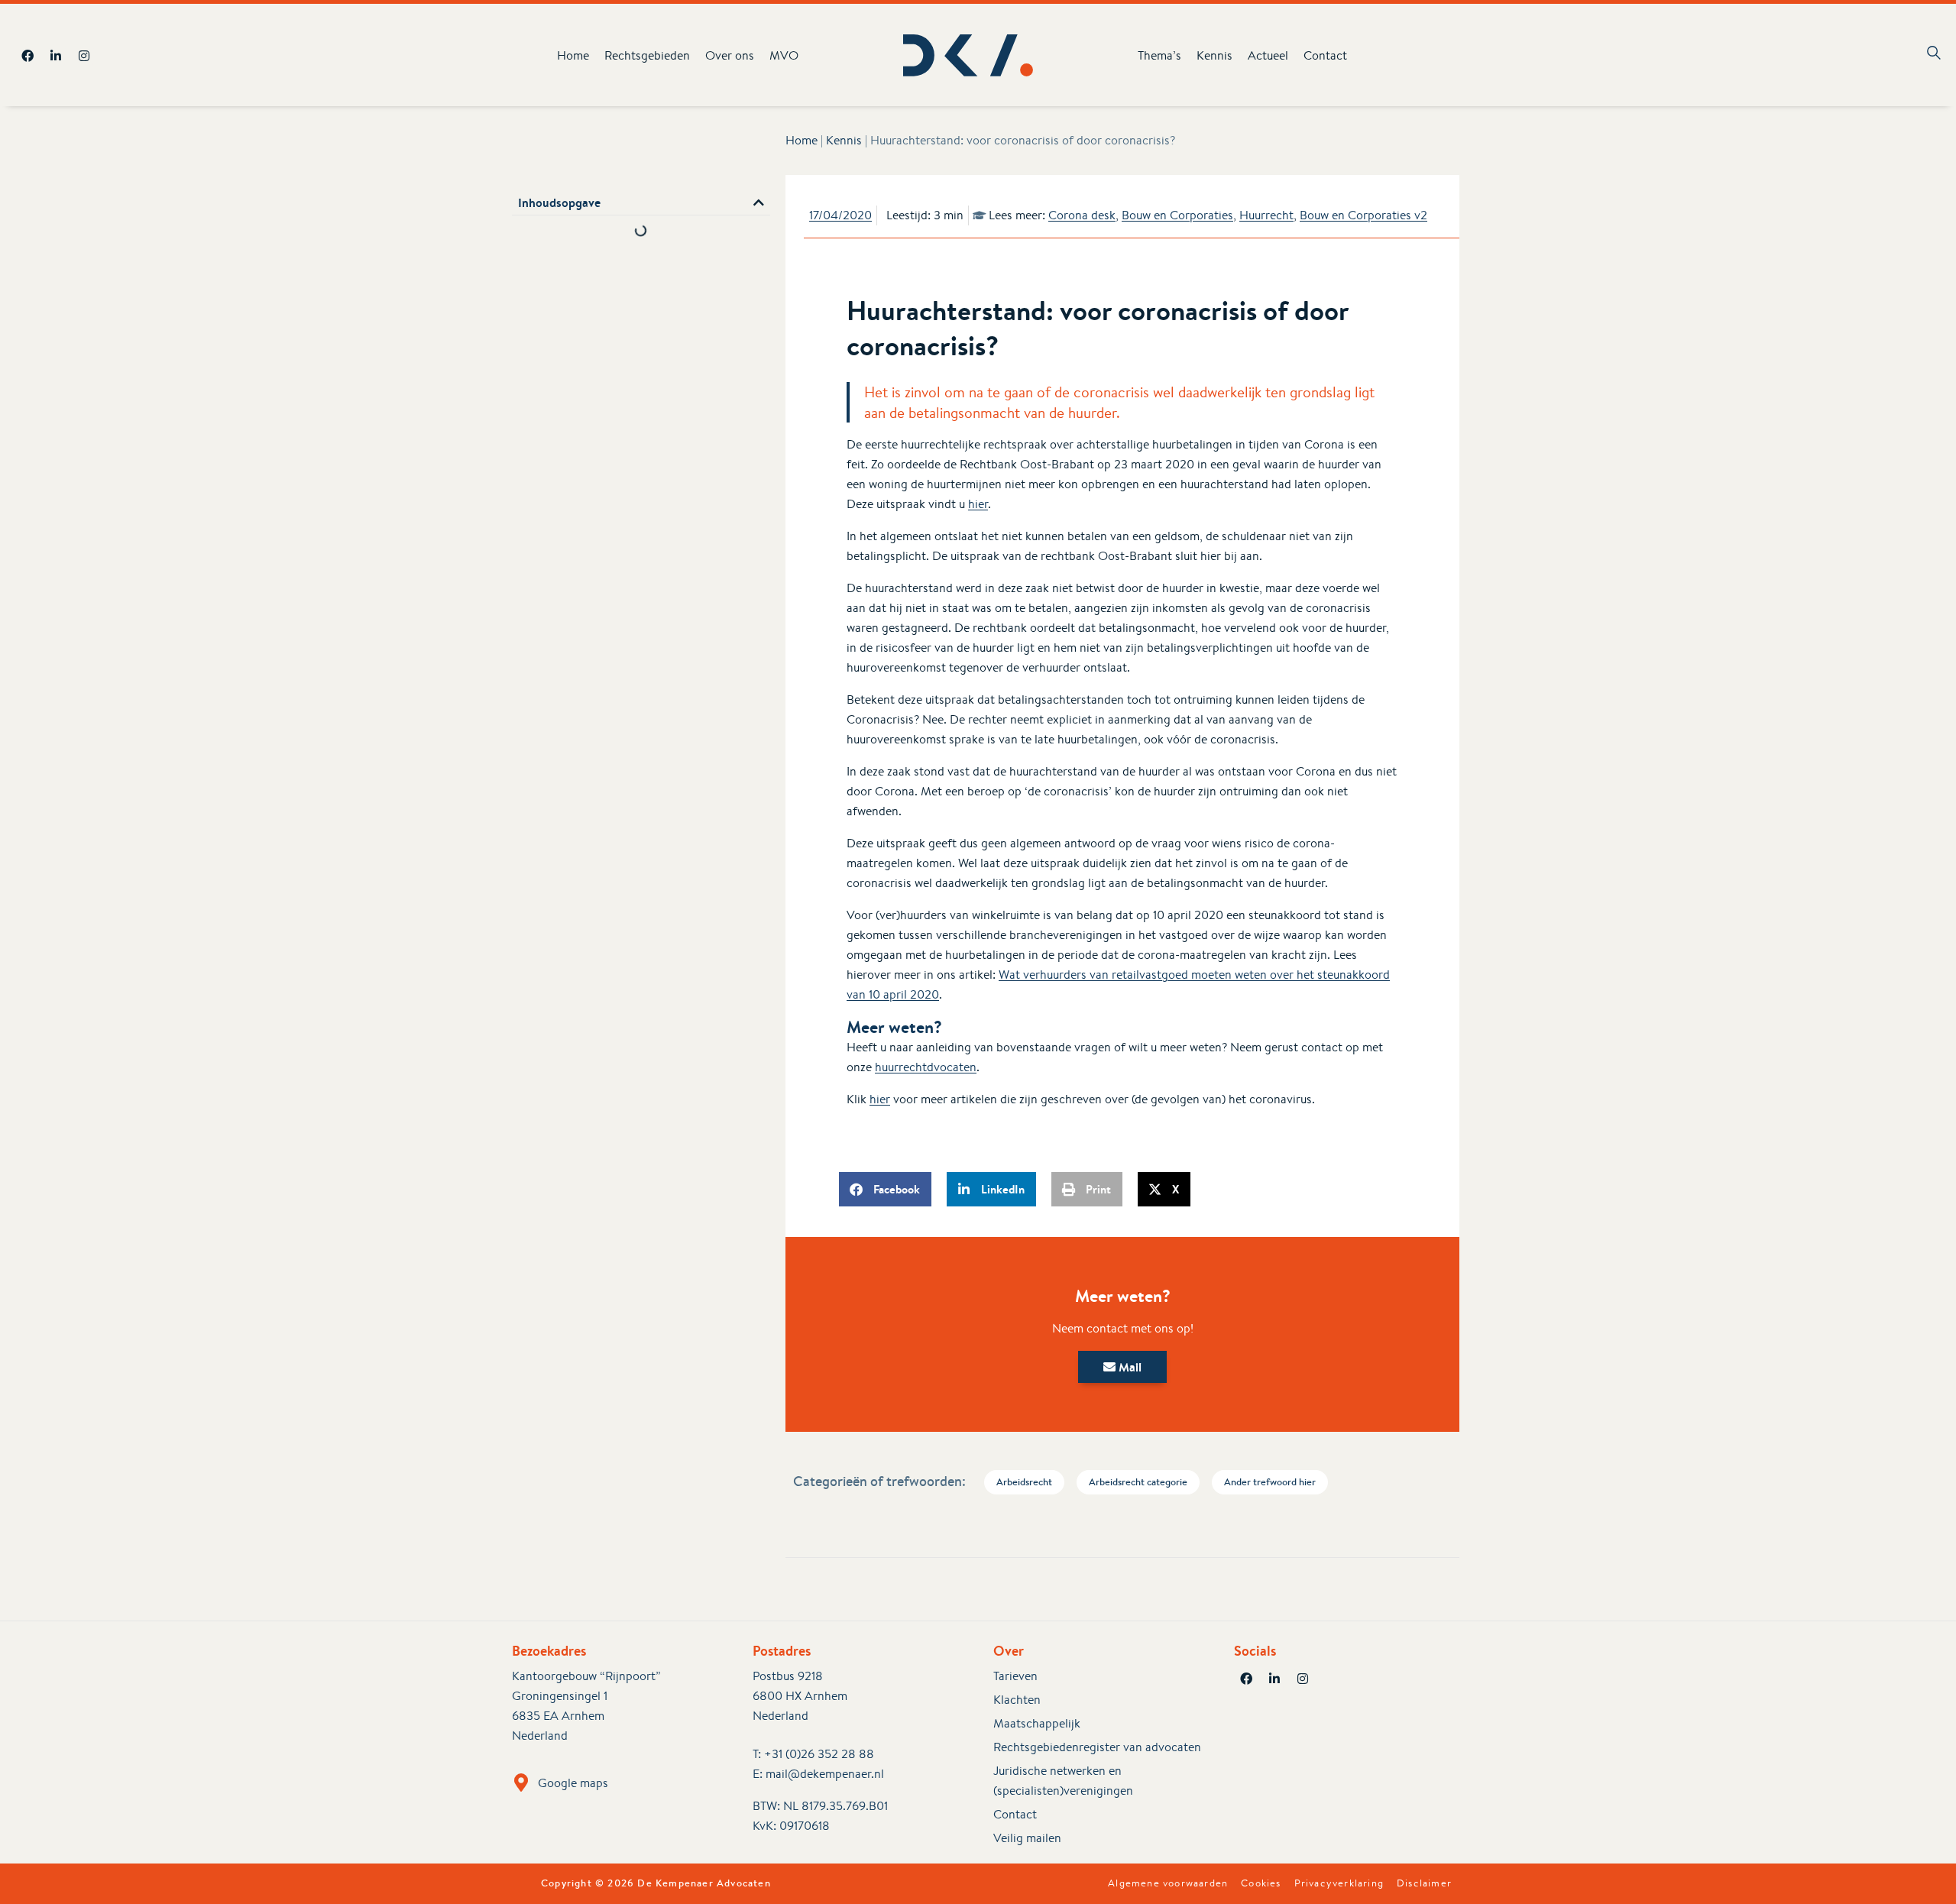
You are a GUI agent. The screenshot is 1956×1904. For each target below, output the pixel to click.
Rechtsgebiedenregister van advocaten (1097, 1747)
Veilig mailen (1027, 1838)
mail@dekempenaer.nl (825, 1774)
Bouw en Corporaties (1177, 215)
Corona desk (1082, 215)
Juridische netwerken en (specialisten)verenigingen (1063, 1781)
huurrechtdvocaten (926, 1067)
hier (978, 504)
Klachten (1017, 1700)
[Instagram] (84, 56)
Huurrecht (1266, 215)
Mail (1129, 1367)
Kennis (1214, 55)
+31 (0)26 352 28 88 (819, 1754)
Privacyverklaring (1339, 1883)
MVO (784, 55)
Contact (1325, 55)
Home (573, 55)
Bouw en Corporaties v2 (1363, 215)
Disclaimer (1424, 1883)
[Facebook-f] (28, 56)
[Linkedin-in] (56, 56)
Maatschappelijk (1037, 1723)
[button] (759, 202)
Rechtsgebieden (647, 55)
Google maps (573, 1783)
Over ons (730, 55)
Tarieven (1015, 1676)
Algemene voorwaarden (1168, 1883)
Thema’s (1159, 55)
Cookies (1261, 1883)
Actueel (1268, 55)
